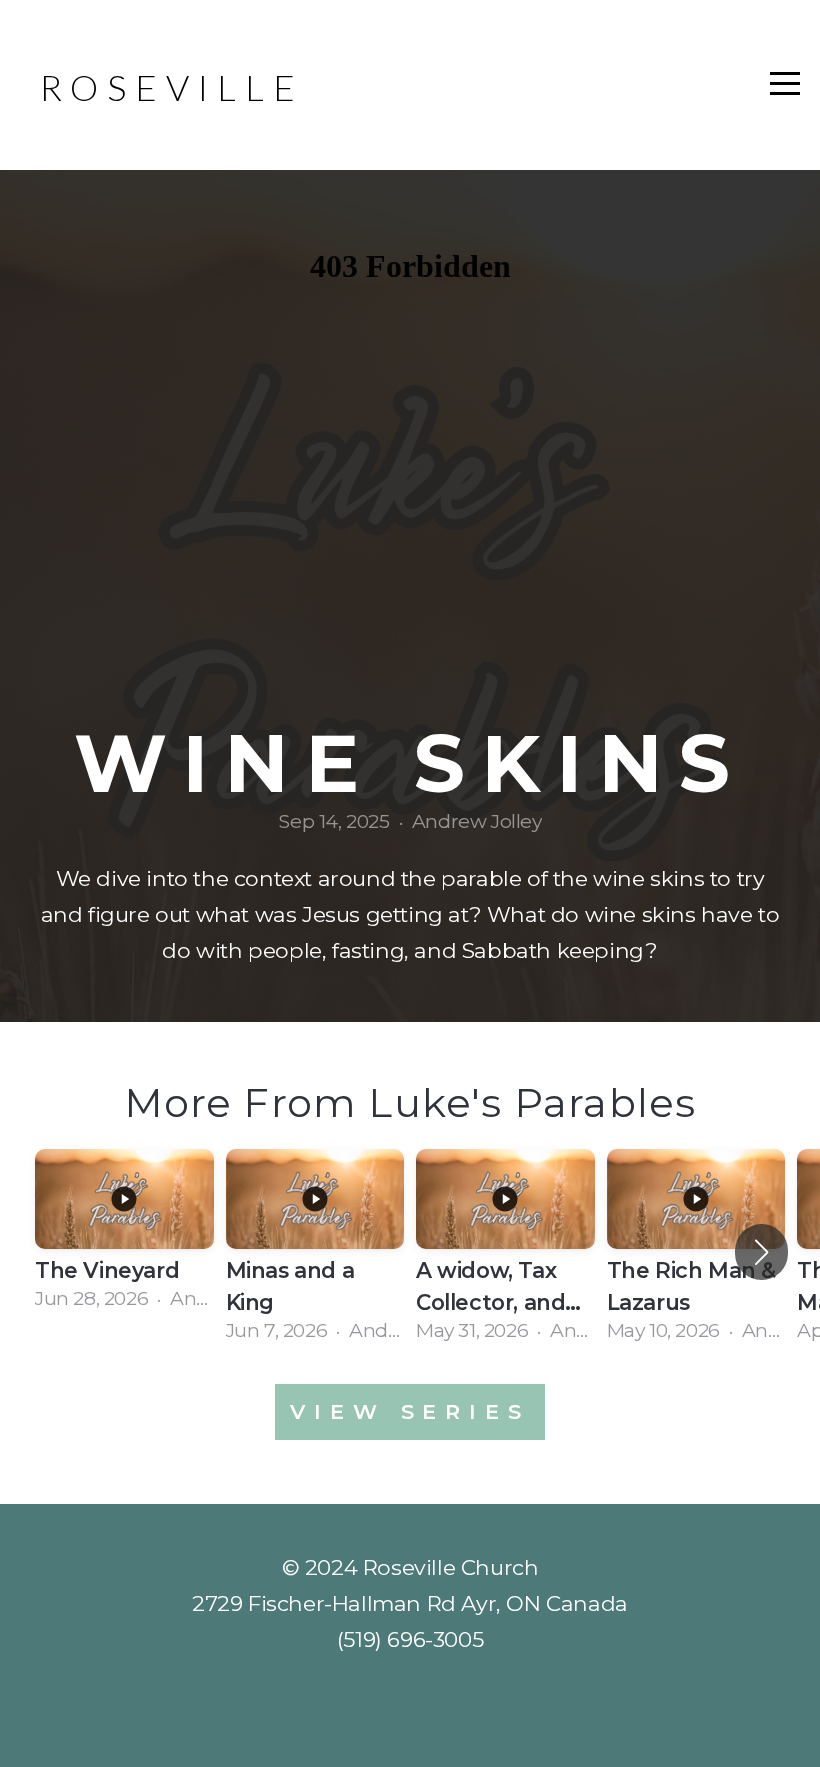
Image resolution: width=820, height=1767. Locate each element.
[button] (761, 1252)
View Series (409, 1411)
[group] (124, 1236)
